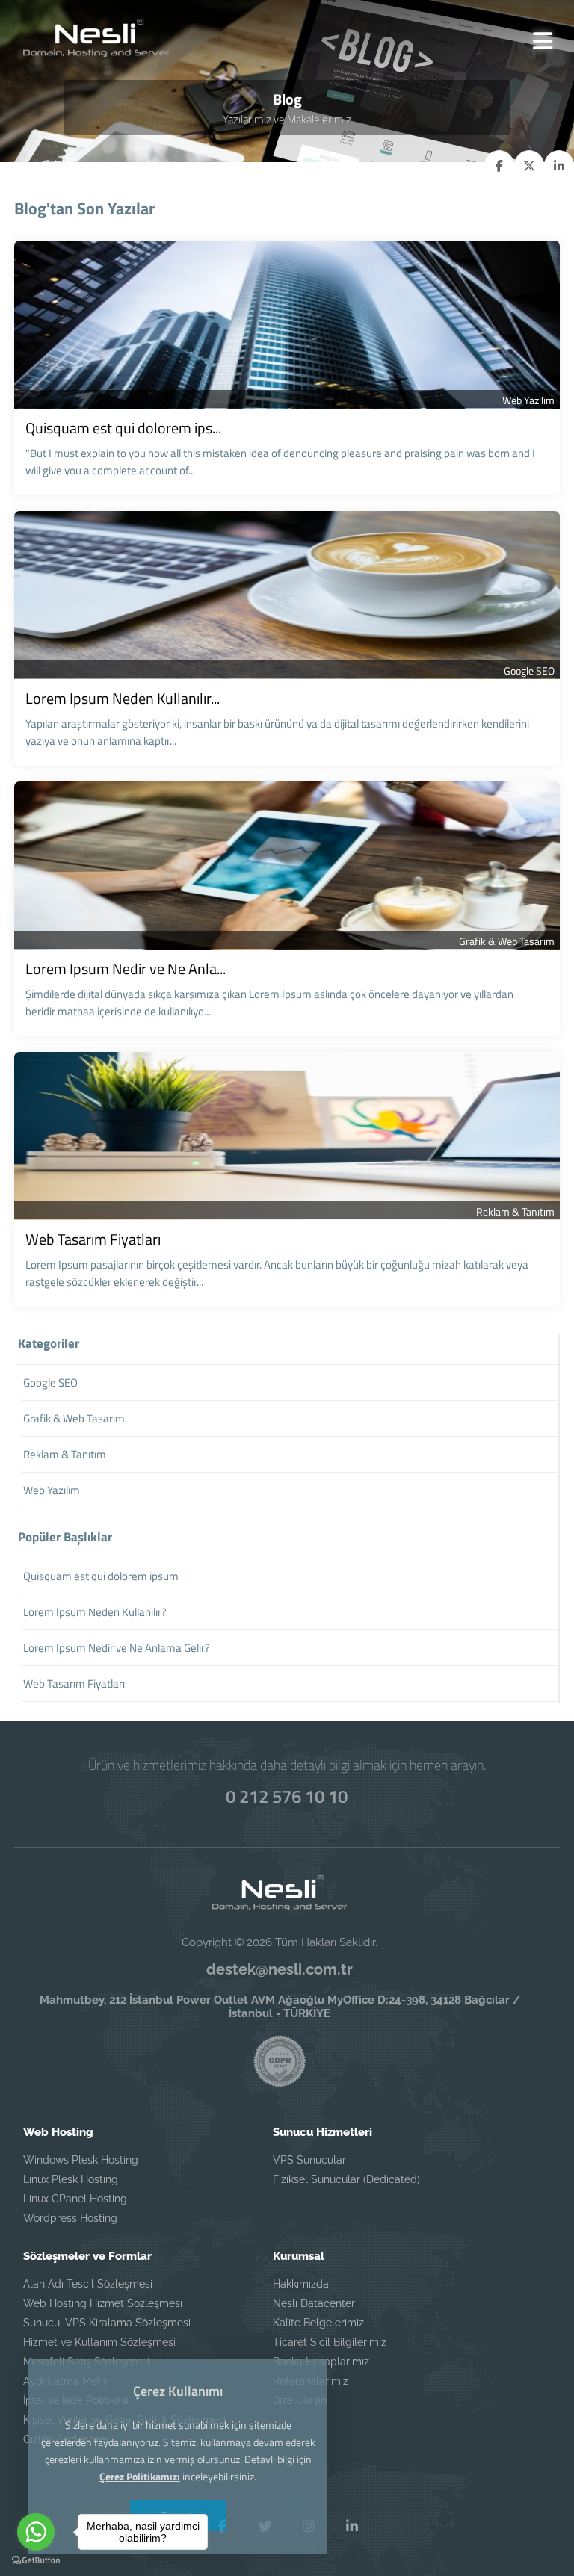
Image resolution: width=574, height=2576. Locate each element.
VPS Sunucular (309, 2160)
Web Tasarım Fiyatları (93, 1239)
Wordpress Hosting (70, 2218)
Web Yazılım (528, 400)
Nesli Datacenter (314, 2303)
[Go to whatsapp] (36, 2532)
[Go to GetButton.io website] (36, 2561)
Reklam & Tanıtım (515, 1211)
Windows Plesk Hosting (81, 2160)
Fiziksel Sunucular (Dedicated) (346, 2179)
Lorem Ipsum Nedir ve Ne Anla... (126, 969)
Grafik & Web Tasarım (507, 941)
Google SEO (529, 671)
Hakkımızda (301, 2284)
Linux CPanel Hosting (75, 2199)
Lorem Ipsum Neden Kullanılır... (123, 698)
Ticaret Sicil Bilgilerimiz (330, 2342)
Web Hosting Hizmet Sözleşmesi (103, 2303)
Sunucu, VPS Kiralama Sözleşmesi (107, 2323)
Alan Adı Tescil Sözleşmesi (88, 2284)
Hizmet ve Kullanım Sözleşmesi (99, 2342)
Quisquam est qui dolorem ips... (123, 428)
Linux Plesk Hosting (71, 2179)
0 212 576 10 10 (287, 1796)
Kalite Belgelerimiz (318, 2323)
